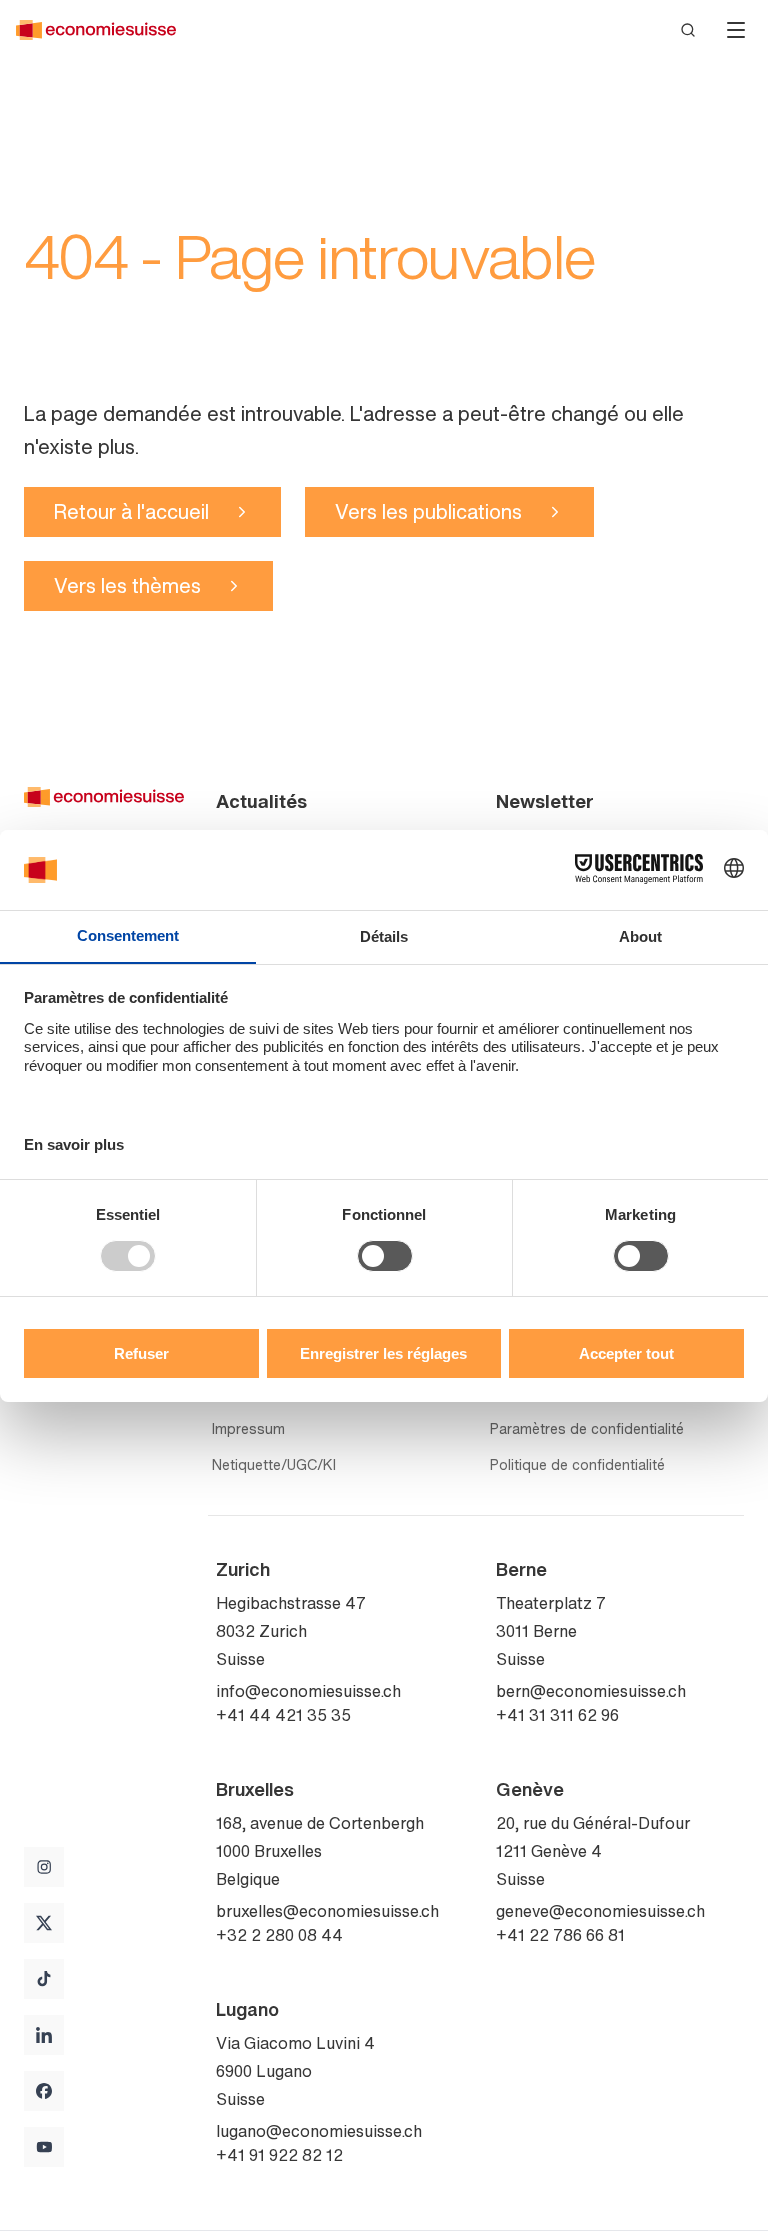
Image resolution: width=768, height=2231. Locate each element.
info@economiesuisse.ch (308, 1691)
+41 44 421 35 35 (283, 1715)
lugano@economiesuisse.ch (319, 2131)
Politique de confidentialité (577, 1465)
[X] (44, 1923)
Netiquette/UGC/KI (274, 1465)
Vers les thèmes (127, 585)
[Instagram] (44, 1867)
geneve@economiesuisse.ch (600, 1911)
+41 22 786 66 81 (560, 1935)
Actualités (261, 801)
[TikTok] (44, 1979)
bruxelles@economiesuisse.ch (327, 1911)
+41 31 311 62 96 (557, 1715)
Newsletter (545, 801)
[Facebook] (44, 2091)
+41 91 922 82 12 (279, 2155)
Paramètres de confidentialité (587, 1429)
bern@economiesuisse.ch (591, 1691)
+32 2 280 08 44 (279, 1935)
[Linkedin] (44, 2035)
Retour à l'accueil (131, 511)
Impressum (248, 1429)
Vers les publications (428, 511)
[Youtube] (44, 2147)
